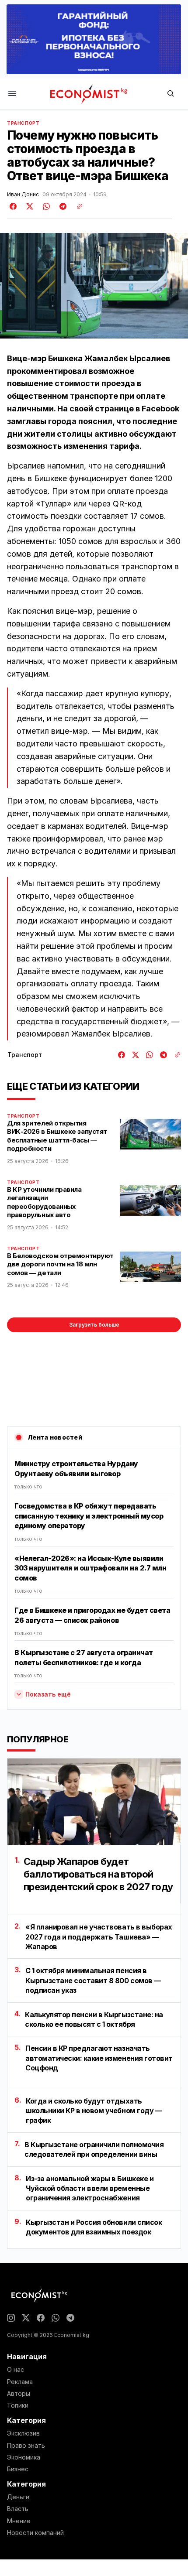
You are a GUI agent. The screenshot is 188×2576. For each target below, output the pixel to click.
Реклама (20, 2382)
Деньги (18, 2497)
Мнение (19, 2521)
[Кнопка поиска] (171, 94)
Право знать (26, 2446)
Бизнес (18, 2469)
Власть (18, 2509)
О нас (16, 2370)
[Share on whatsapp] (45, 206)
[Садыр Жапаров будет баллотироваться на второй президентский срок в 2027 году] (94, 1802)
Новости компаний (35, 2533)
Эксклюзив (23, 2433)
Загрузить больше (94, 1325)
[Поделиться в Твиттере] (28, 206)
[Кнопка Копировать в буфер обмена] (77, 206)
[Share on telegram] (62, 206)
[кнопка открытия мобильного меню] (12, 94)
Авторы (19, 2394)
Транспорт (23, 123)
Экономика (24, 2457)
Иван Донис (23, 195)
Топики (18, 2405)
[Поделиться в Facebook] (14, 206)
